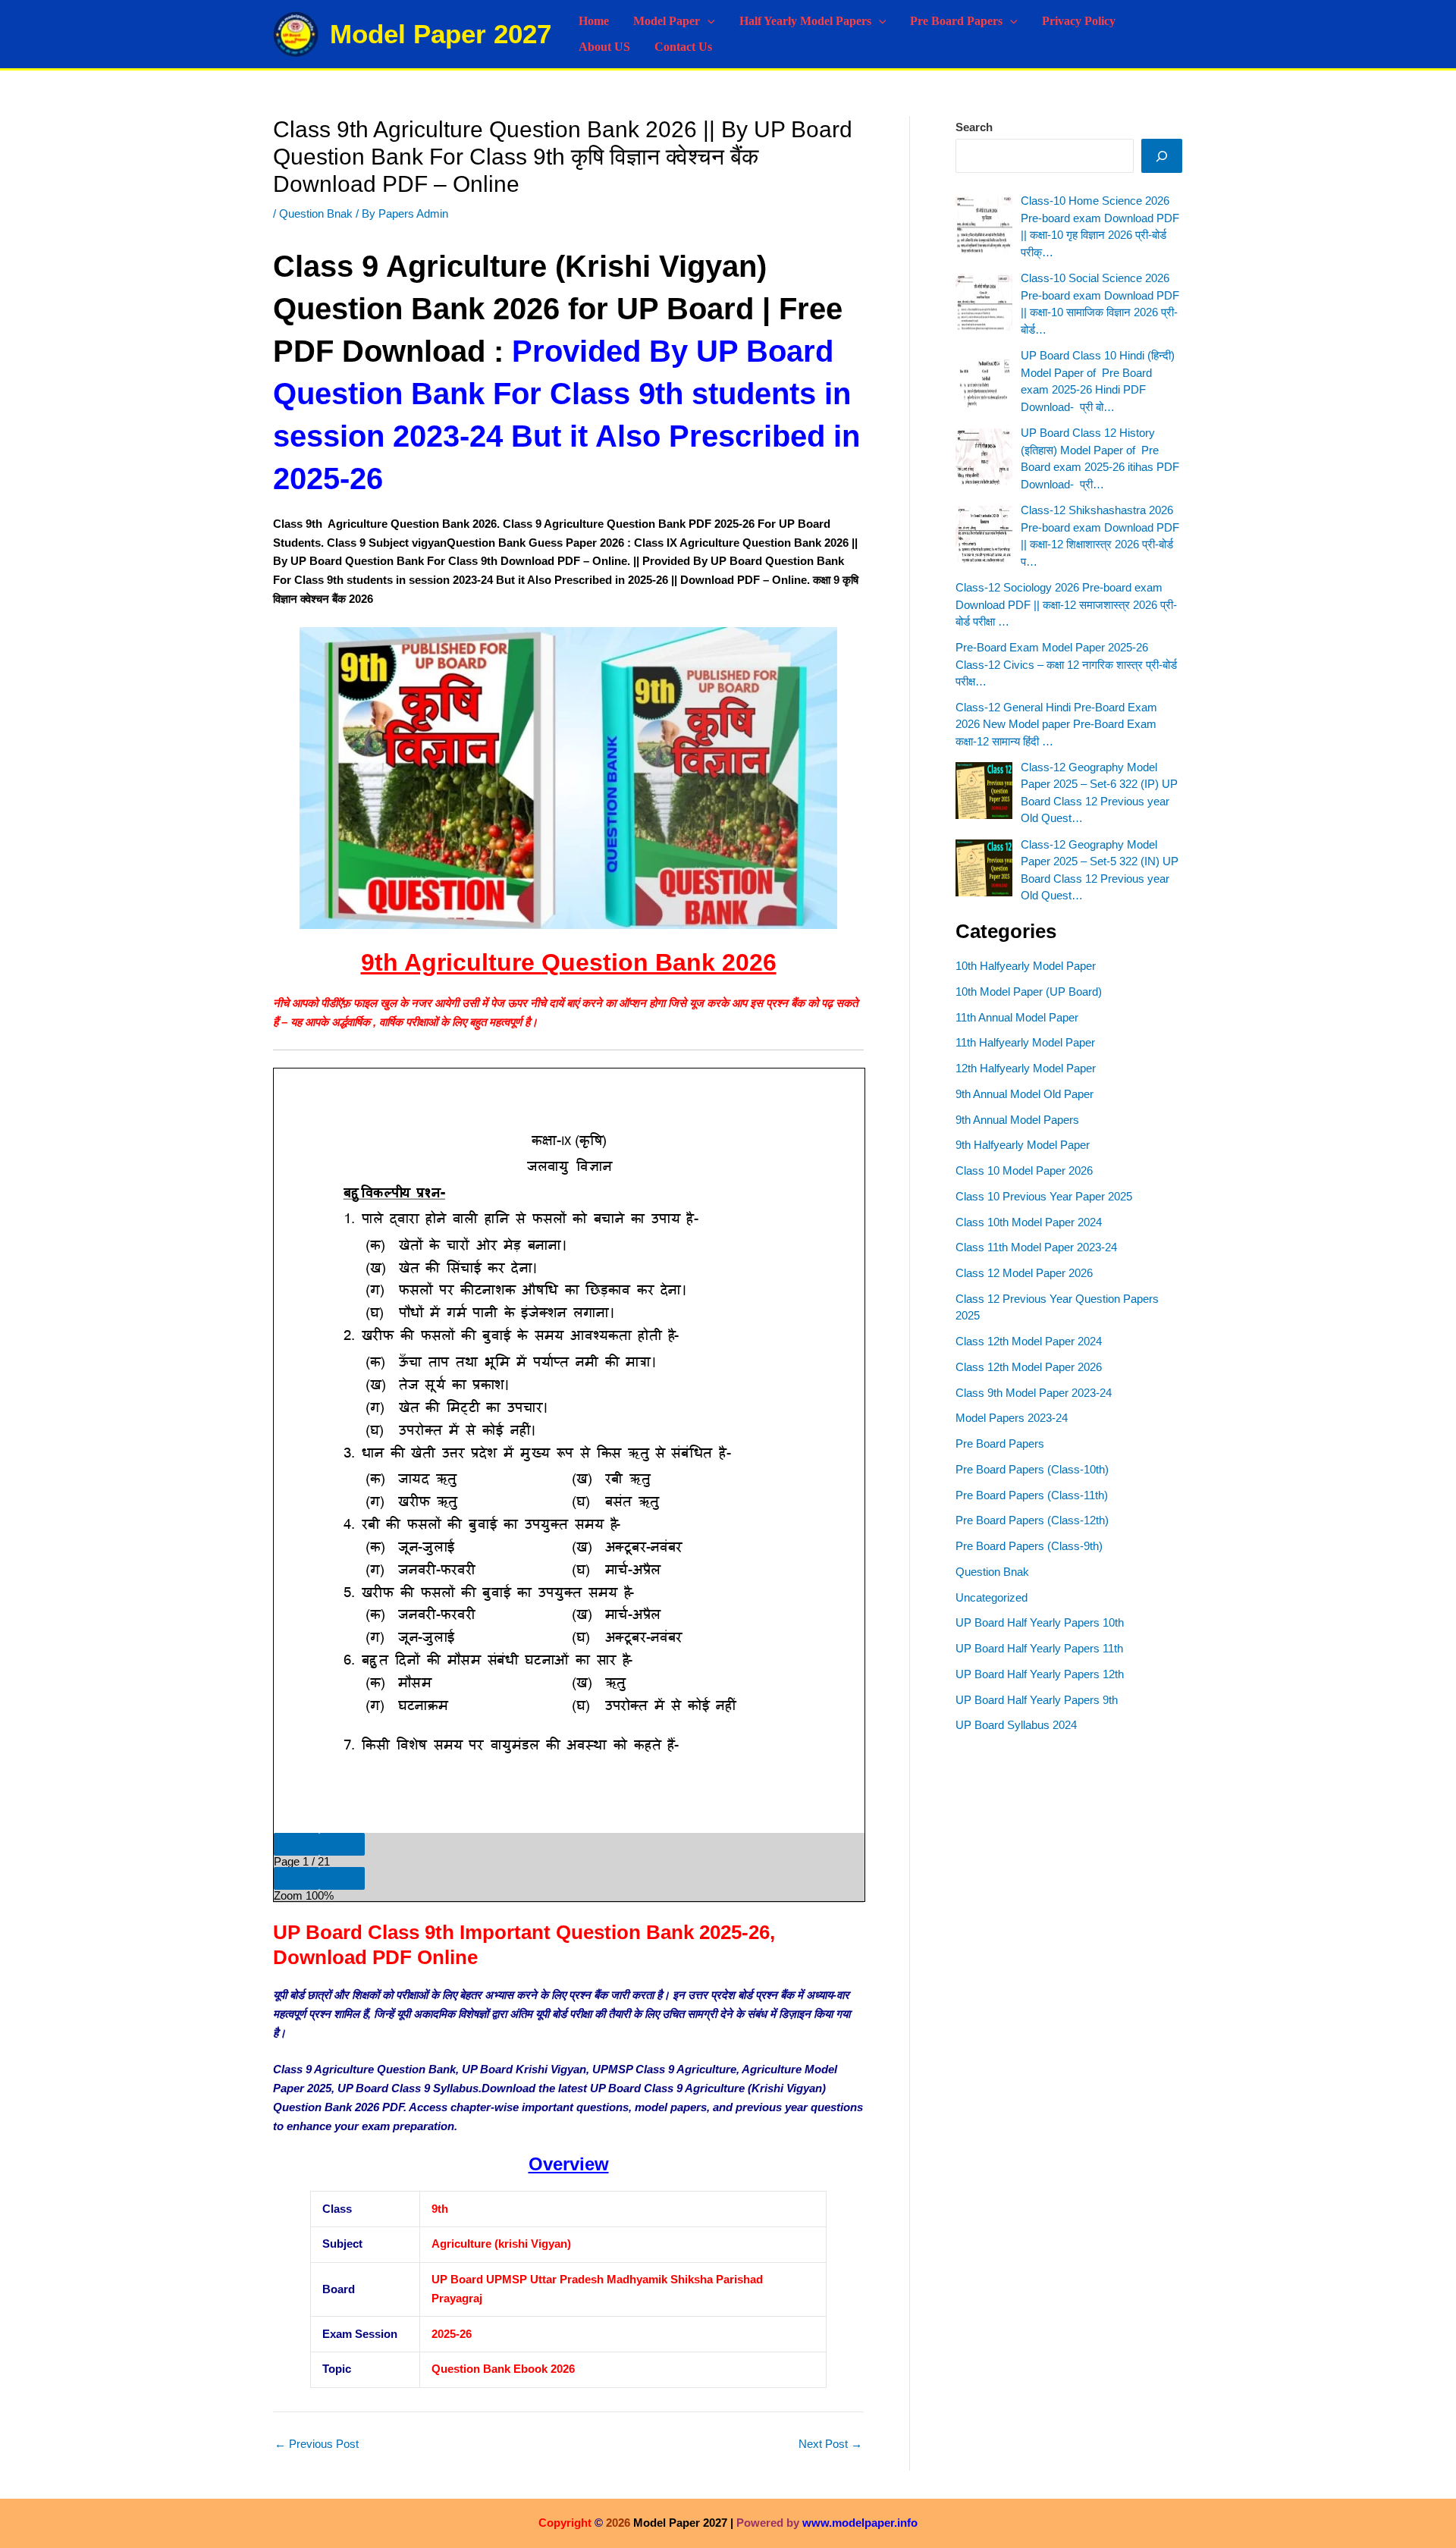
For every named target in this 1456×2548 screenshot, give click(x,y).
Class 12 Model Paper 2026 (1024, 1273)
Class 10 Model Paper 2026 (1024, 1170)
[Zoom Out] (297, 1878)
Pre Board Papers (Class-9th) (1029, 1546)
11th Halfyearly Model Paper (1025, 1042)
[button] (708, 21)
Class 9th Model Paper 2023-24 (1034, 1393)
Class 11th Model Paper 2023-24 (1036, 1247)
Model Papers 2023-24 (1012, 1418)
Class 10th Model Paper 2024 (1029, 1222)
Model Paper (667, 21)
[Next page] (342, 1844)
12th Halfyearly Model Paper (1026, 1068)
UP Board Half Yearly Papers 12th (1040, 1674)
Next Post (830, 2444)
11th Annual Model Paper (1017, 1017)
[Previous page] (297, 1844)
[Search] (1162, 156)
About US (604, 47)
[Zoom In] (342, 1878)
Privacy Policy (1079, 21)
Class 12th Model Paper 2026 (1029, 1367)
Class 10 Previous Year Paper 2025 (1044, 1196)
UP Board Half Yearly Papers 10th (1040, 1622)
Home (594, 21)
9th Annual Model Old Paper (1025, 1094)
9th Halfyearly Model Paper (1023, 1145)
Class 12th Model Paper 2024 (1029, 1341)
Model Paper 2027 (441, 34)
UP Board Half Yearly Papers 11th (1039, 1648)
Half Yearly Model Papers (805, 21)
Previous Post (317, 2444)
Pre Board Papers (956, 21)
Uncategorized (992, 1597)
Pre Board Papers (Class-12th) (1032, 1520)
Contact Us (683, 47)
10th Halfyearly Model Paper (1026, 966)
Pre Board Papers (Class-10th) (1032, 1469)
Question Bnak (316, 213)
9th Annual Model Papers (1017, 1120)
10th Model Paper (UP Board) (1029, 992)
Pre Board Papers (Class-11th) (1032, 1495)
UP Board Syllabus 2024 (1016, 1725)
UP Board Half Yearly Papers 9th (1037, 1700)
